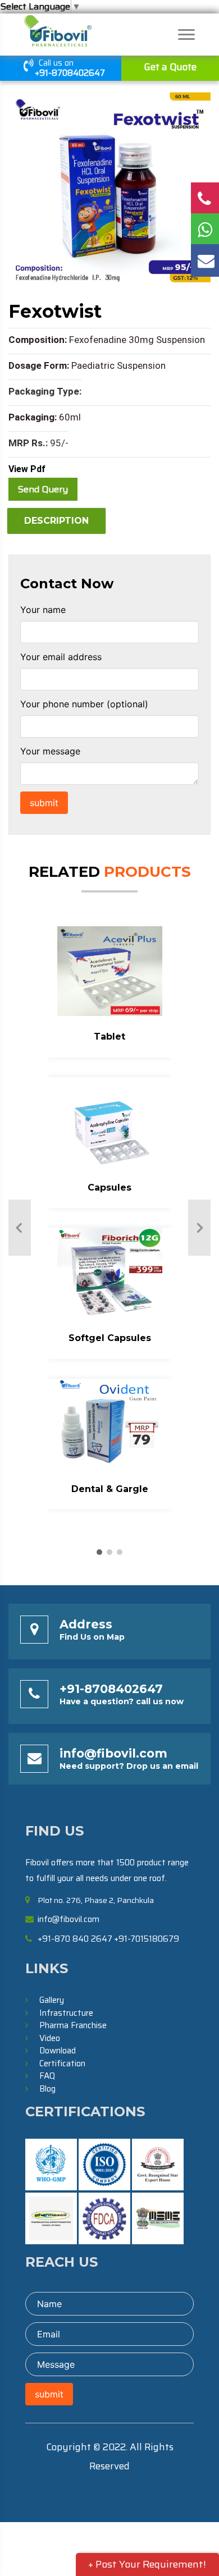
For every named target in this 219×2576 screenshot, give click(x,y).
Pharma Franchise (73, 2025)
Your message (50, 751)
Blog (47, 2089)
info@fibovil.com (113, 1753)
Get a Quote (170, 67)
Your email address (61, 657)
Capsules (109, 1188)
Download (58, 2051)
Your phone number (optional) (84, 704)
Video (50, 2038)
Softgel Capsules (110, 1338)
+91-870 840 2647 (75, 1939)
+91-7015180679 (147, 1939)
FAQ (47, 2076)
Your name (43, 610)
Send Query (43, 489)
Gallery (52, 2000)
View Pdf (27, 469)
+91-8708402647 (70, 73)
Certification (62, 2063)
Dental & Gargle (110, 1489)
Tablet (109, 1037)
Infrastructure (66, 2013)
